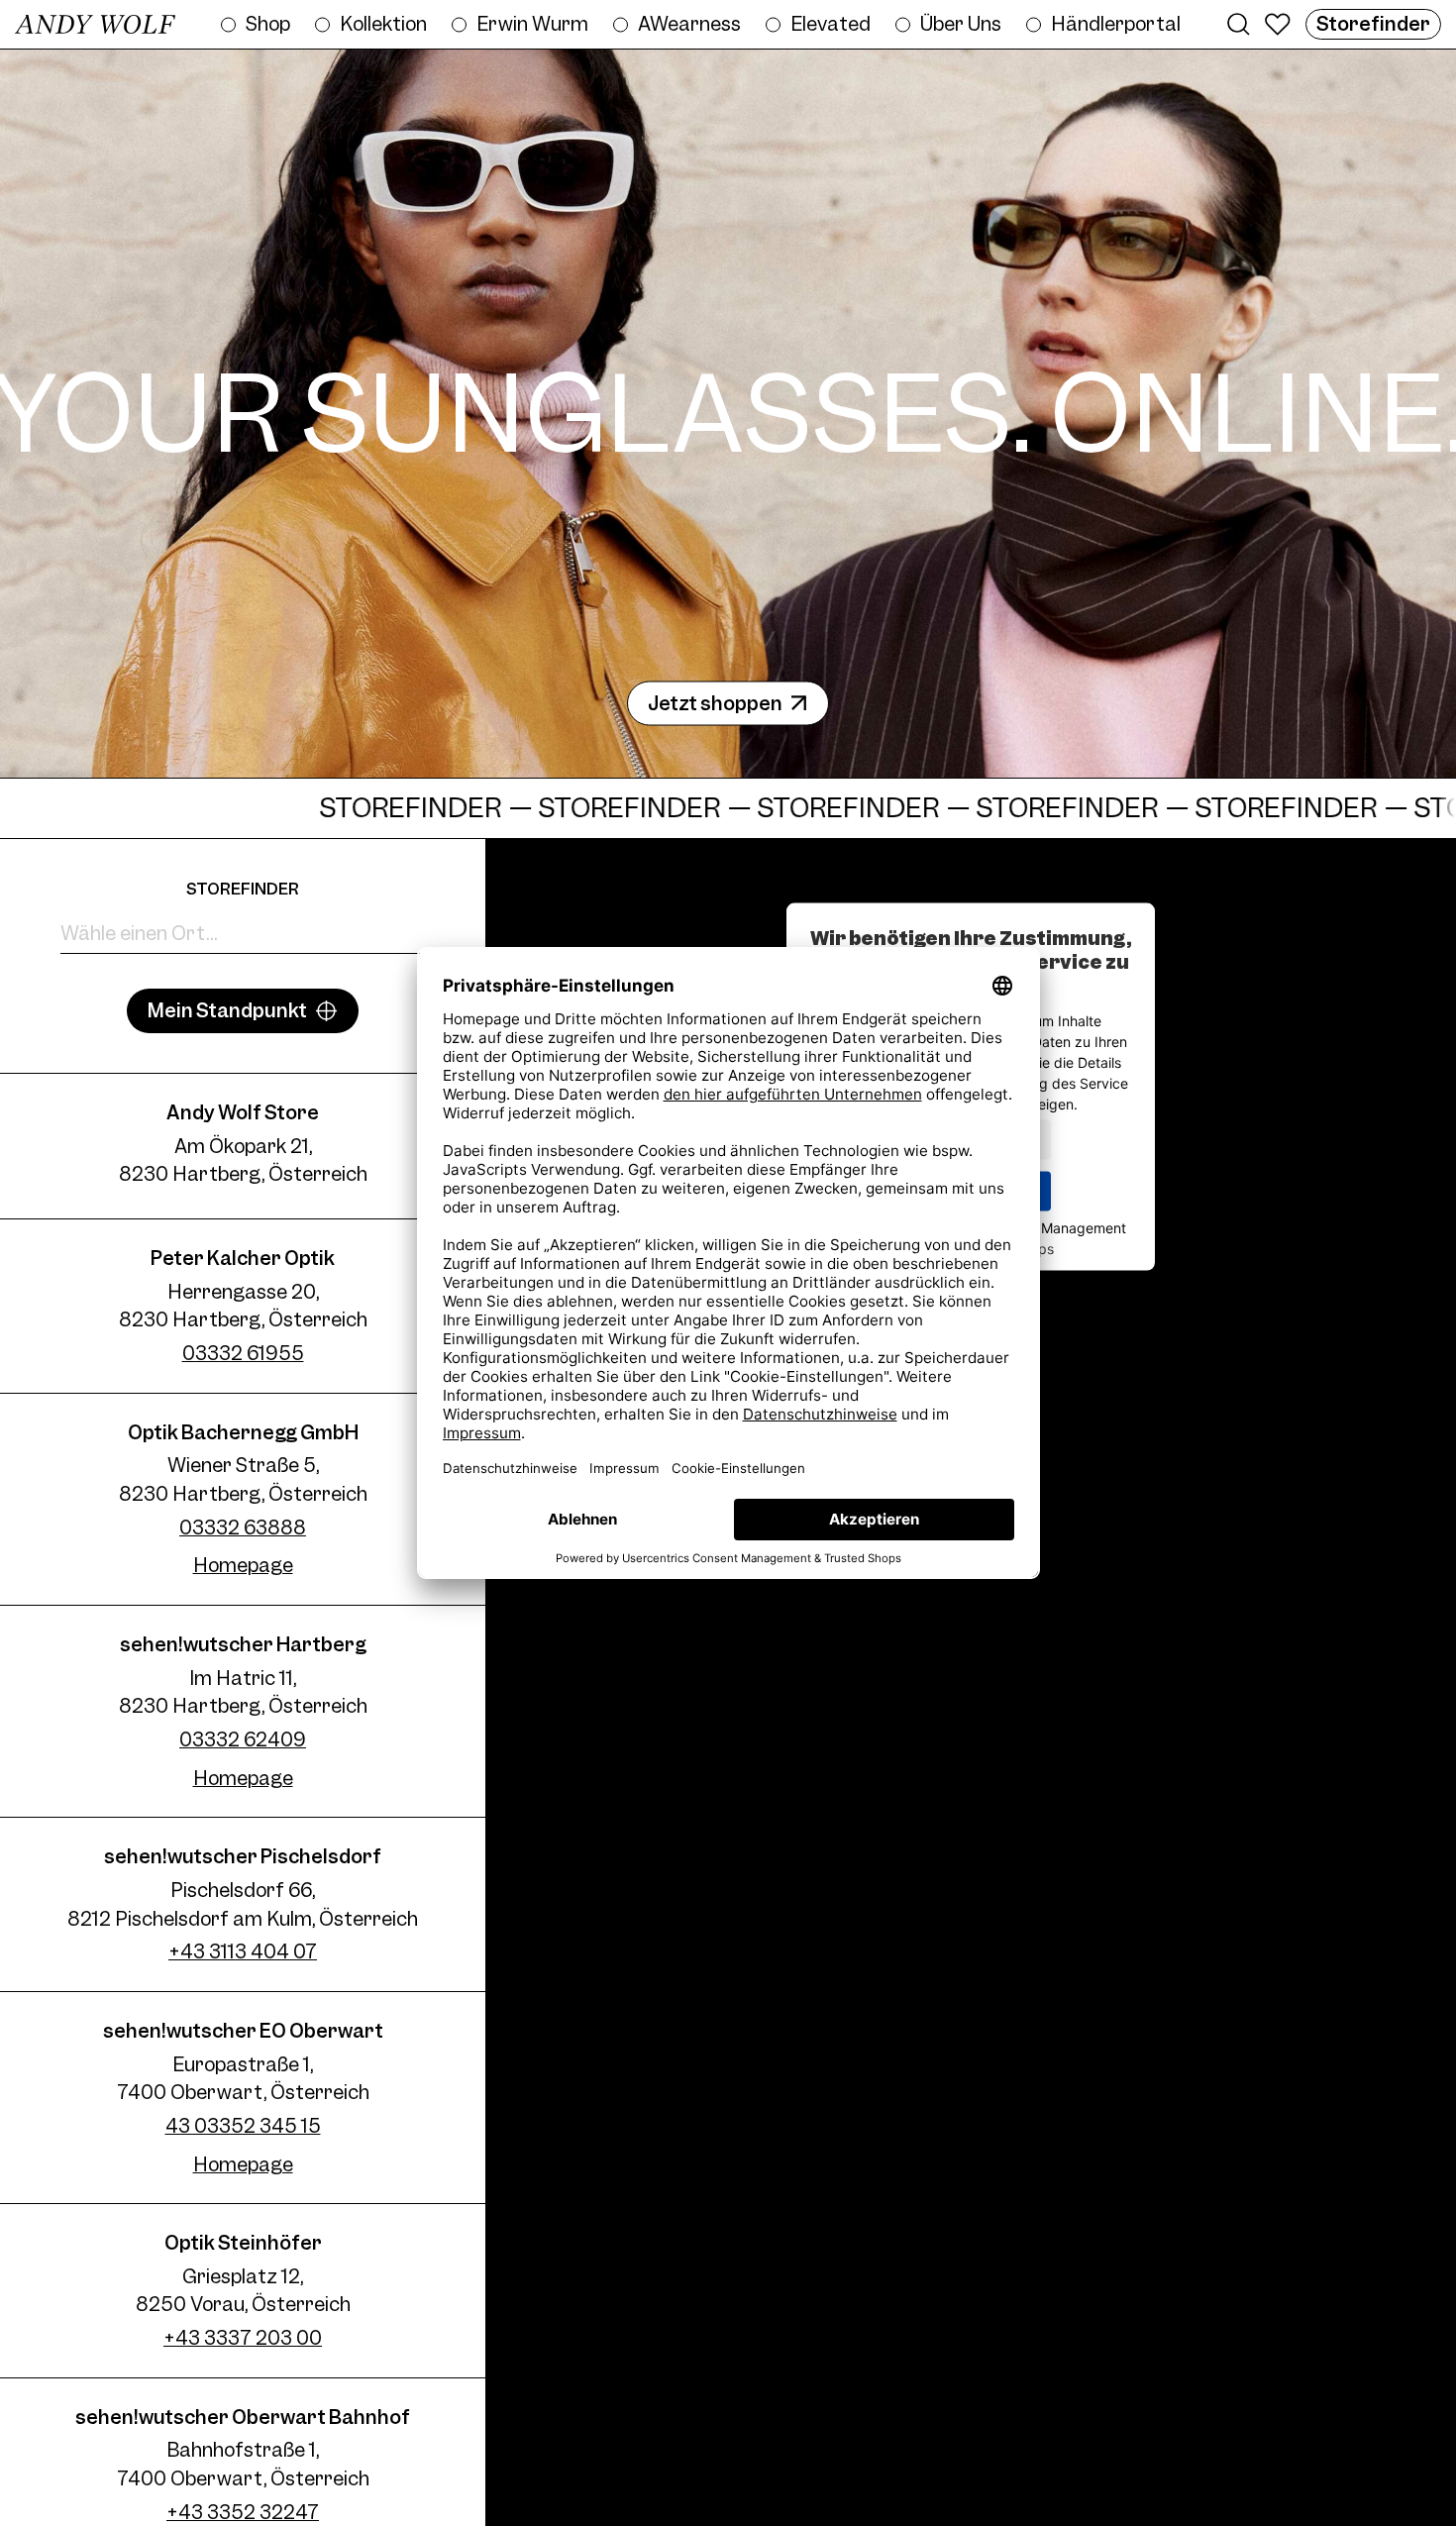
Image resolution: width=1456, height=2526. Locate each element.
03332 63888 (243, 1527)
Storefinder (1373, 24)
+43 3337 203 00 (243, 2338)
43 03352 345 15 (243, 2126)
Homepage (243, 1565)
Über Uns (961, 24)
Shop (268, 24)
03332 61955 (243, 1353)
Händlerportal (1116, 24)
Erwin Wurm (532, 24)
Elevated (831, 24)
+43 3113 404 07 (243, 1951)
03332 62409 (243, 1739)
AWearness (689, 24)
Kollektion (383, 24)
